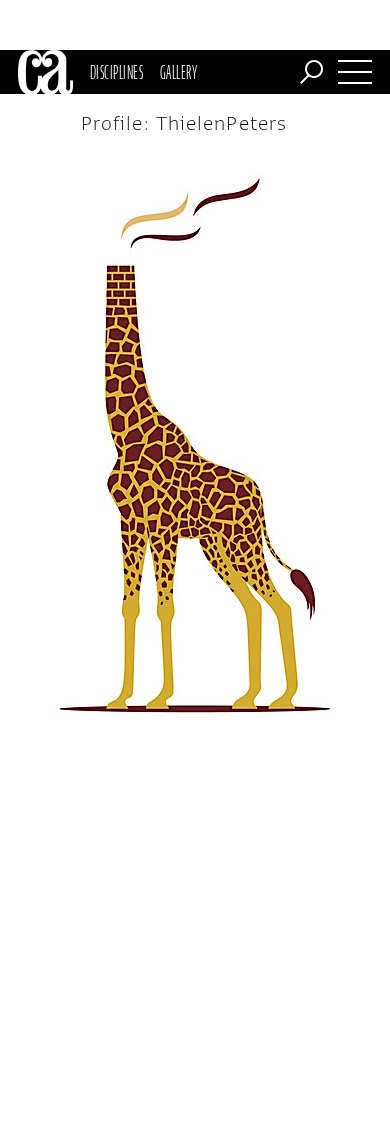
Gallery (178, 72)
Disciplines (116, 72)
